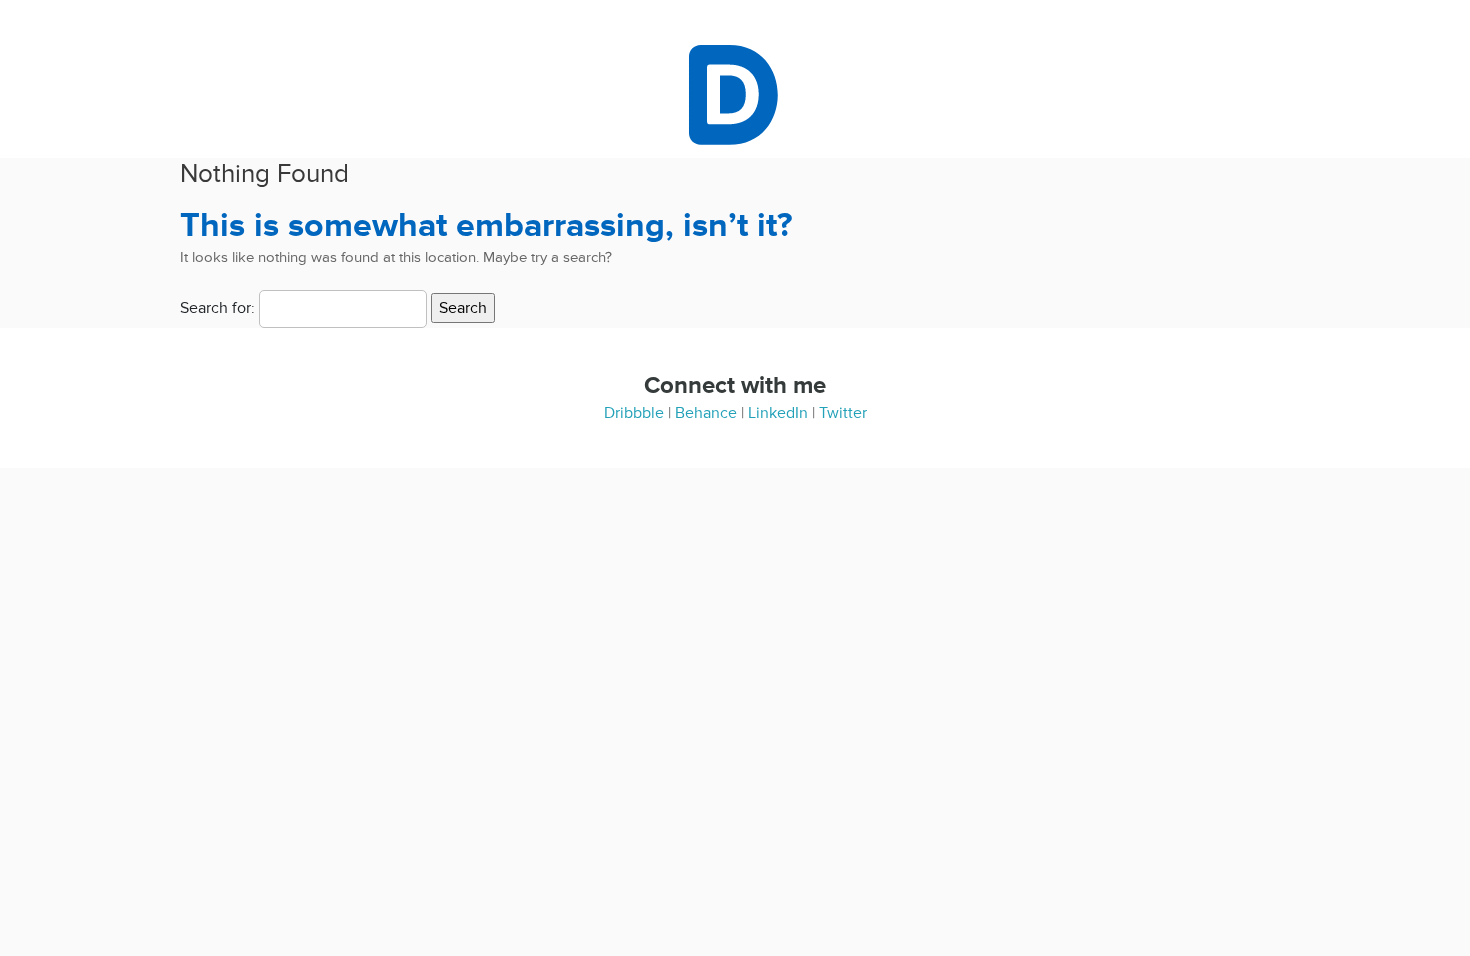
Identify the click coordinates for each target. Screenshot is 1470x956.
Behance (706, 413)
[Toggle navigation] (677, 95)
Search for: (217, 308)
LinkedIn (778, 413)
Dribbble (634, 413)
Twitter (843, 413)
